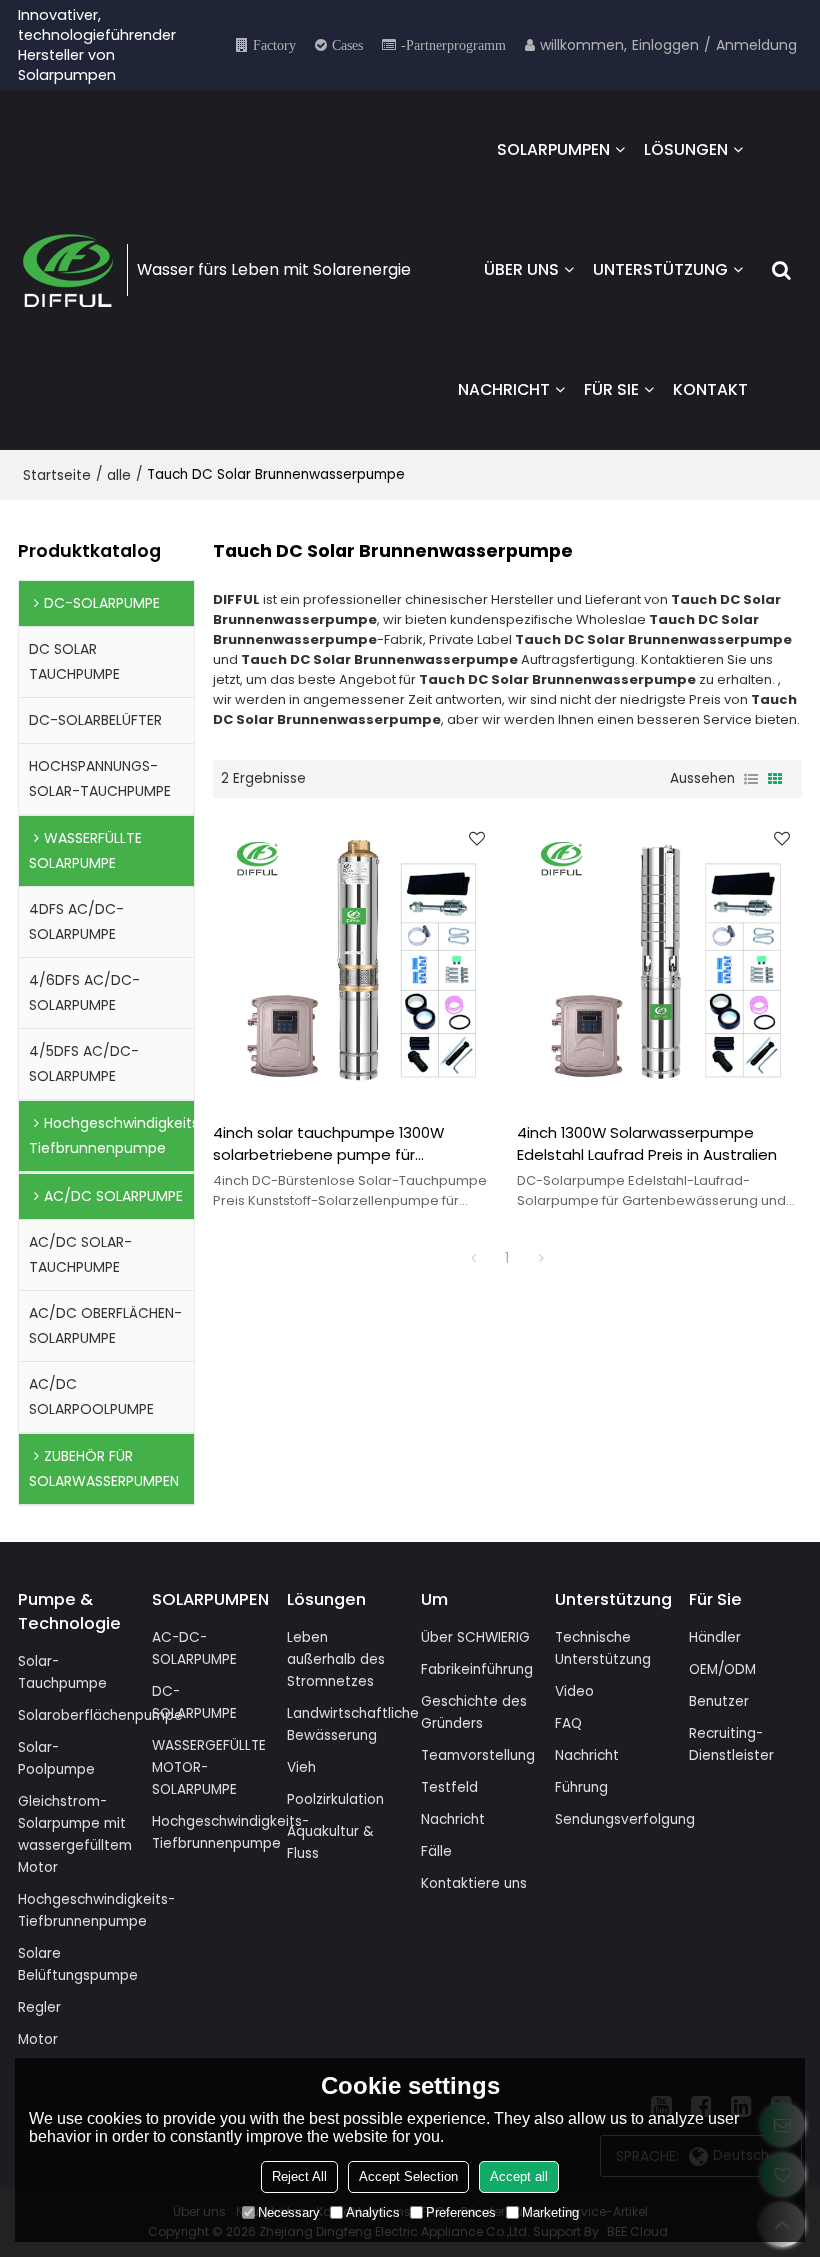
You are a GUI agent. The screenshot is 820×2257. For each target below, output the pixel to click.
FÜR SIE (611, 389)
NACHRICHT (504, 389)
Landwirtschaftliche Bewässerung (353, 1724)
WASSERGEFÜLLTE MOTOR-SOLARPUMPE (209, 1767)
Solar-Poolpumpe (56, 1758)
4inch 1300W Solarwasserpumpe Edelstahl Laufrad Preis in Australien (647, 1143)
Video (574, 1691)
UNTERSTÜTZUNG (660, 269)
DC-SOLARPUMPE (194, 1702)
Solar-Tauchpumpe (62, 1672)
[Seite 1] (473, 1258)
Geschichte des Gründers (474, 1712)
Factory (274, 45)
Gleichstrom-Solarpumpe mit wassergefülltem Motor (75, 1834)
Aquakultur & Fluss (330, 1842)
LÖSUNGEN (686, 149)
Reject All (299, 2176)
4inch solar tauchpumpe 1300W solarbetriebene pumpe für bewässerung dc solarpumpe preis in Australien (350, 1144)
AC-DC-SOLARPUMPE (194, 1648)
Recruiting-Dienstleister (731, 1744)
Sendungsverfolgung (625, 1819)
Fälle (436, 1851)
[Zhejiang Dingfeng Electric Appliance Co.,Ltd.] (68, 270)
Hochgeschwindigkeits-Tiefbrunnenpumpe (96, 1910)
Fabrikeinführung (477, 1669)
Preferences (461, 2212)
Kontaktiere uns (474, 1883)
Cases (347, 45)
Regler (39, 2007)
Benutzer (719, 1701)
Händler (715, 1637)
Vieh (301, 1767)
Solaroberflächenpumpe (100, 1715)
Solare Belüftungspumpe (78, 1964)
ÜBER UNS (521, 269)
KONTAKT (710, 389)
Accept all (519, 2176)
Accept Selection (408, 2176)
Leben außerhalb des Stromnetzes (336, 1659)
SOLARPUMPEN (553, 149)
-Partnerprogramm (453, 45)
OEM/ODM (722, 1669)
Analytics (373, 2212)
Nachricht (453, 1819)
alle (119, 475)
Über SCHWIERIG (475, 1637)
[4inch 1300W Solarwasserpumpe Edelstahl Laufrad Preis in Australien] (659, 960)
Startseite (57, 475)
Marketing (550, 2212)
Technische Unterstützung (603, 1648)
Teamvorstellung (478, 1755)
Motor (38, 2039)
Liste (751, 779)
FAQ (568, 1723)
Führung (581, 1787)
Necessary (289, 2212)
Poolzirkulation (335, 1799)
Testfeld (449, 1787)
